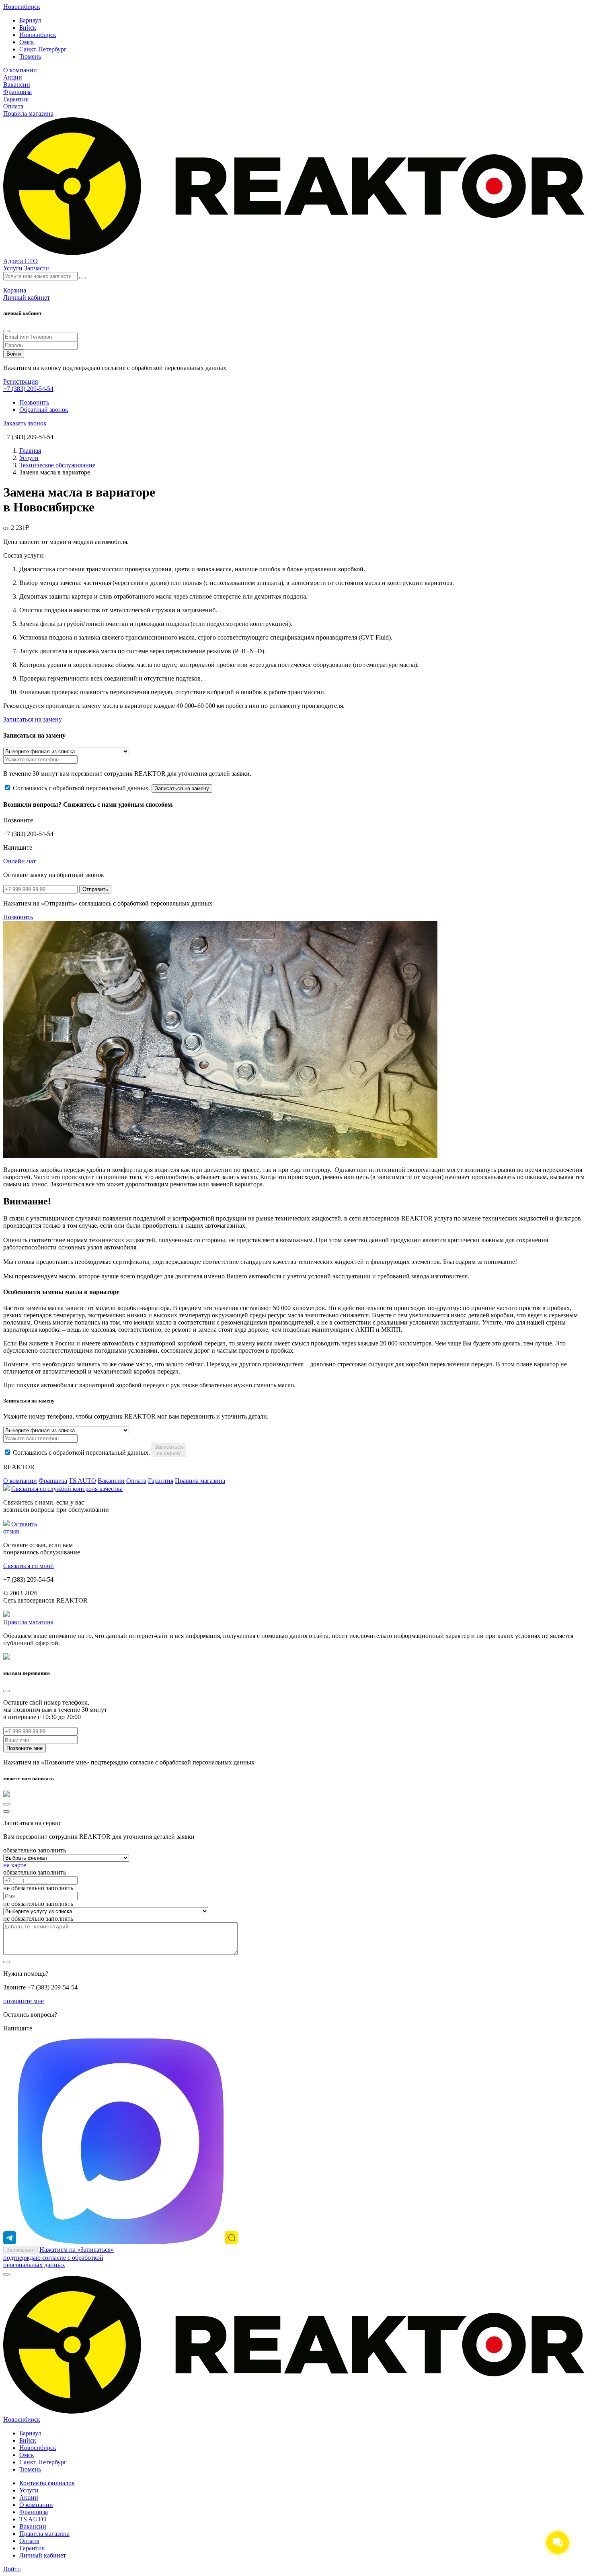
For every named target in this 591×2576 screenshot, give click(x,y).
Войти (12, 2569)
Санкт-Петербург (43, 49)
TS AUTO (82, 1481)
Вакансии (17, 85)
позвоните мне (24, 2001)
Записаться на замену (33, 719)
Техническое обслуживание (57, 465)
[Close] (6, 331)
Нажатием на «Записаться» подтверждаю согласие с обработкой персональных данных (58, 2257)
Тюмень (30, 56)
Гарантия (16, 99)
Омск (27, 42)
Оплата (13, 106)
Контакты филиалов (47, 2483)
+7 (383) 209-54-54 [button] (28, 389)
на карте (15, 1865)
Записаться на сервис (169, 1450)
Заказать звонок (25, 423)
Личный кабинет (43, 2555)
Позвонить (34, 402)
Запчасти (37, 268)
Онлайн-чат (19, 861)
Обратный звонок (44, 410)
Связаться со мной (29, 1566)
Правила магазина (28, 113)
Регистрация (21, 381)
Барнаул (30, 20)
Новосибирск (22, 7)
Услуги (13, 268)
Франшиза (17, 92)
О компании (20, 70)
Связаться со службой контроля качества (67, 1489)
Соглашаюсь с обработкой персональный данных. (81, 788)
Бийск (28, 28)
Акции (13, 77)
